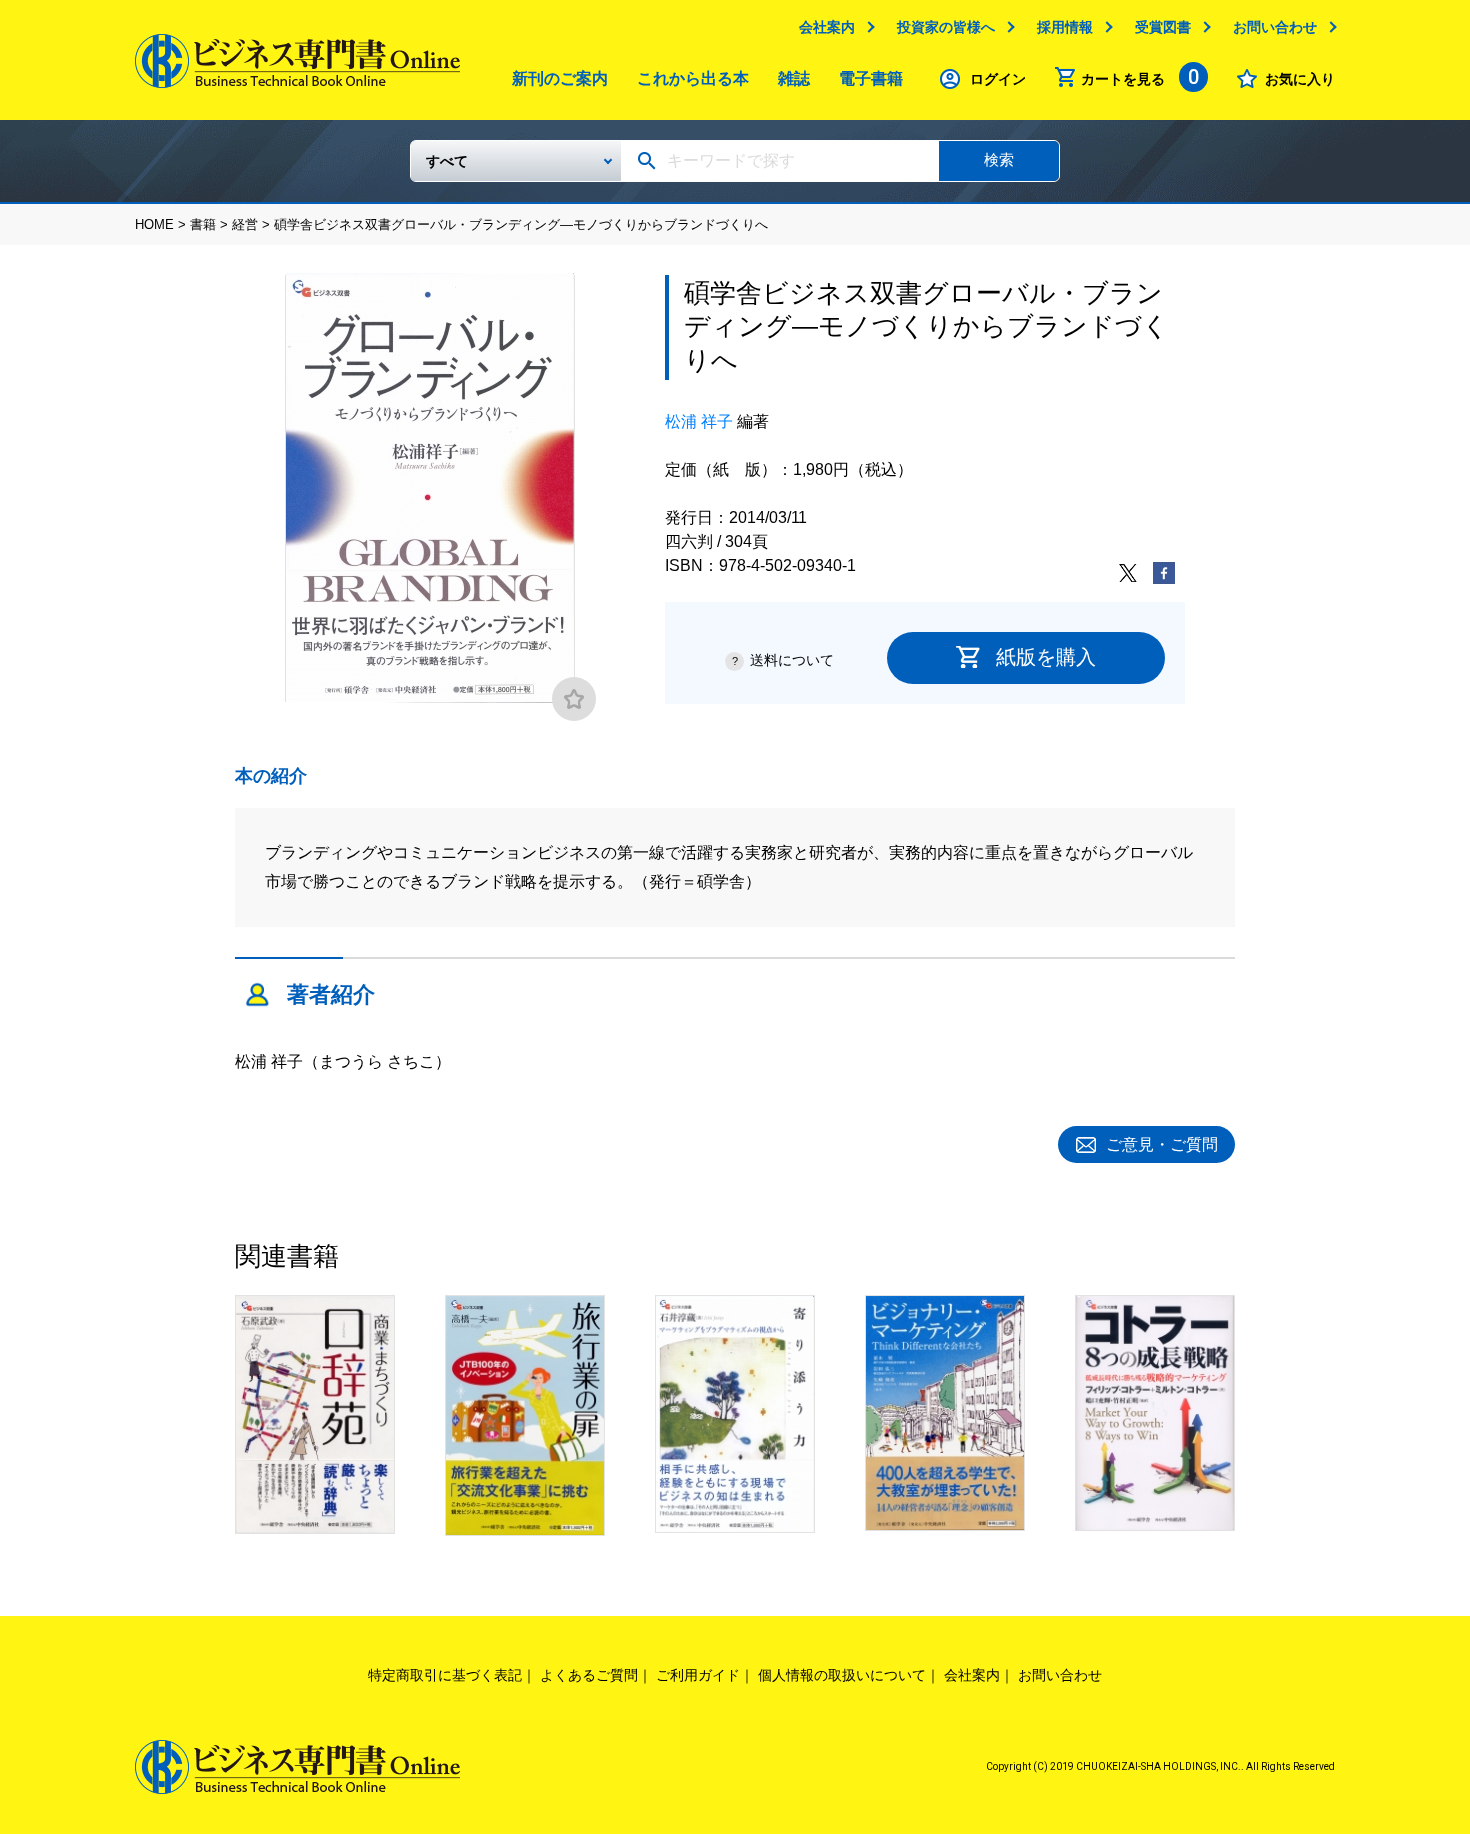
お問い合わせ (1275, 27)
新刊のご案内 (560, 78)
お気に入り (1300, 79)
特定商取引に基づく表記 (445, 1675)
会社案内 (827, 27)
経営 (245, 224)
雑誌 (794, 78)
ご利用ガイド (698, 1675)
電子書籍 (871, 78)
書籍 (203, 224)
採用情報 (1065, 27)
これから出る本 (693, 78)
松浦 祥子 (699, 421)
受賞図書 (1163, 27)
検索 (999, 159)
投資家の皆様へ (946, 27)
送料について (792, 660)
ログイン (998, 79)
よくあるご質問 (589, 1675)
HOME (154, 224)
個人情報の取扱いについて (842, 1675)
